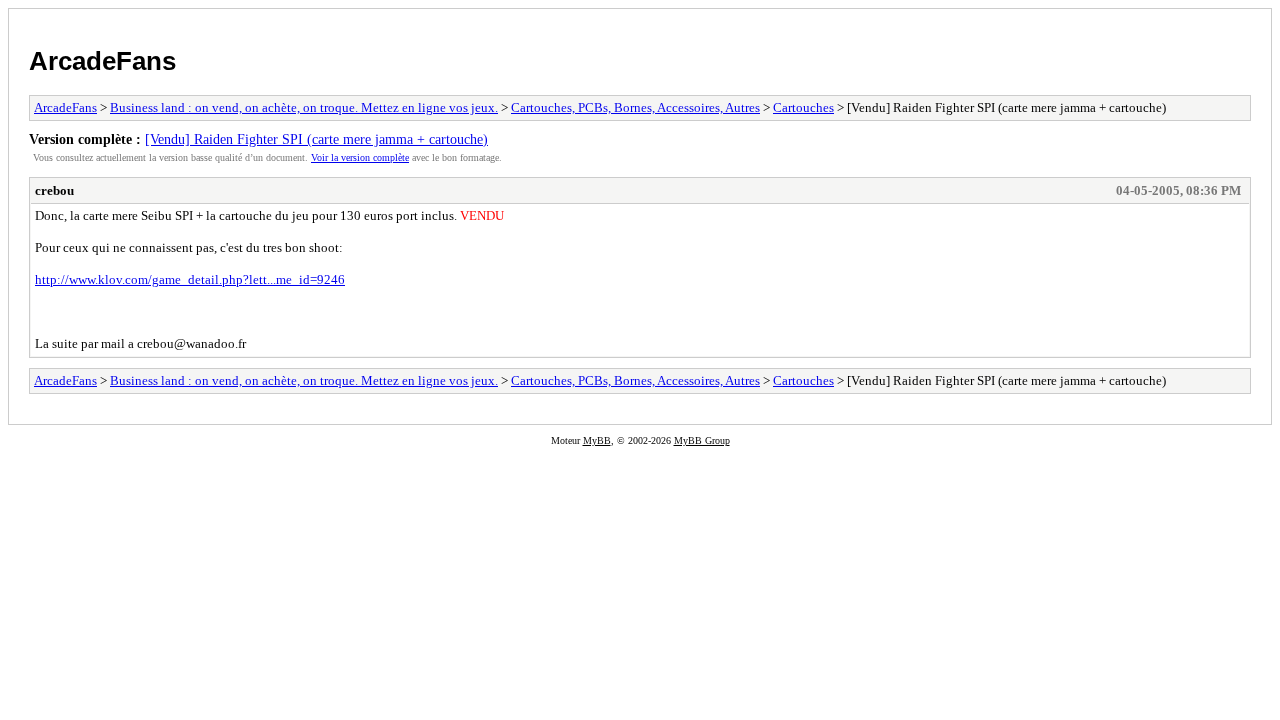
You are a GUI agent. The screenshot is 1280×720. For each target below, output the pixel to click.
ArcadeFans (102, 61)
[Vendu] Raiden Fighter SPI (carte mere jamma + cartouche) (316, 139)
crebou (54, 190)
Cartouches (803, 107)
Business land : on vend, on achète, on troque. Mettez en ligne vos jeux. (304, 107)
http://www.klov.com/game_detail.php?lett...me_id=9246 (190, 279)
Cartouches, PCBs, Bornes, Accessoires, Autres (635, 107)
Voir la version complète (360, 157)
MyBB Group (702, 440)
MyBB (597, 440)
